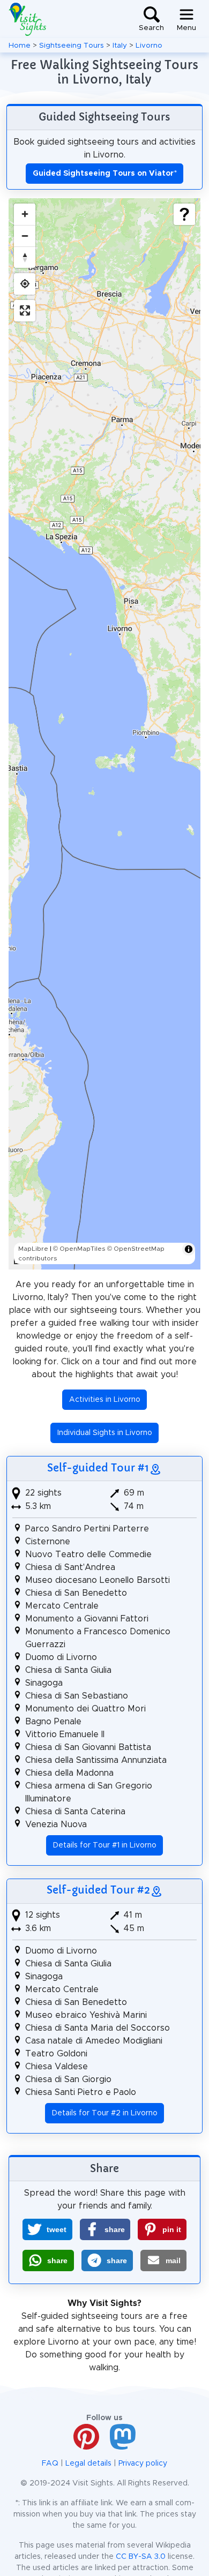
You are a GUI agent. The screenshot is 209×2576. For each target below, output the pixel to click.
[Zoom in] (25, 214)
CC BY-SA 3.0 (141, 2557)
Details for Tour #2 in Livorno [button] (105, 2113)
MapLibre (33, 1249)
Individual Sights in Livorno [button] (105, 1433)
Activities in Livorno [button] (105, 1400)
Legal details (88, 2464)
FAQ (50, 2464)
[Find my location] (25, 284)
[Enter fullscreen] (25, 311)
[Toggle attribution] (189, 1249)
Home (20, 46)
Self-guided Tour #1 (98, 1468)
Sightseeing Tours (72, 46)
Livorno (149, 46)
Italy (120, 46)
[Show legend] (184, 214)
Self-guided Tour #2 (98, 1890)
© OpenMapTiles (79, 1249)
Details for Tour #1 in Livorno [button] (105, 1845)
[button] (47, 2229)
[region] (104, 734)
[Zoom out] (25, 236)
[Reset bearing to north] (25, 257)
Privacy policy (143, 2464)
